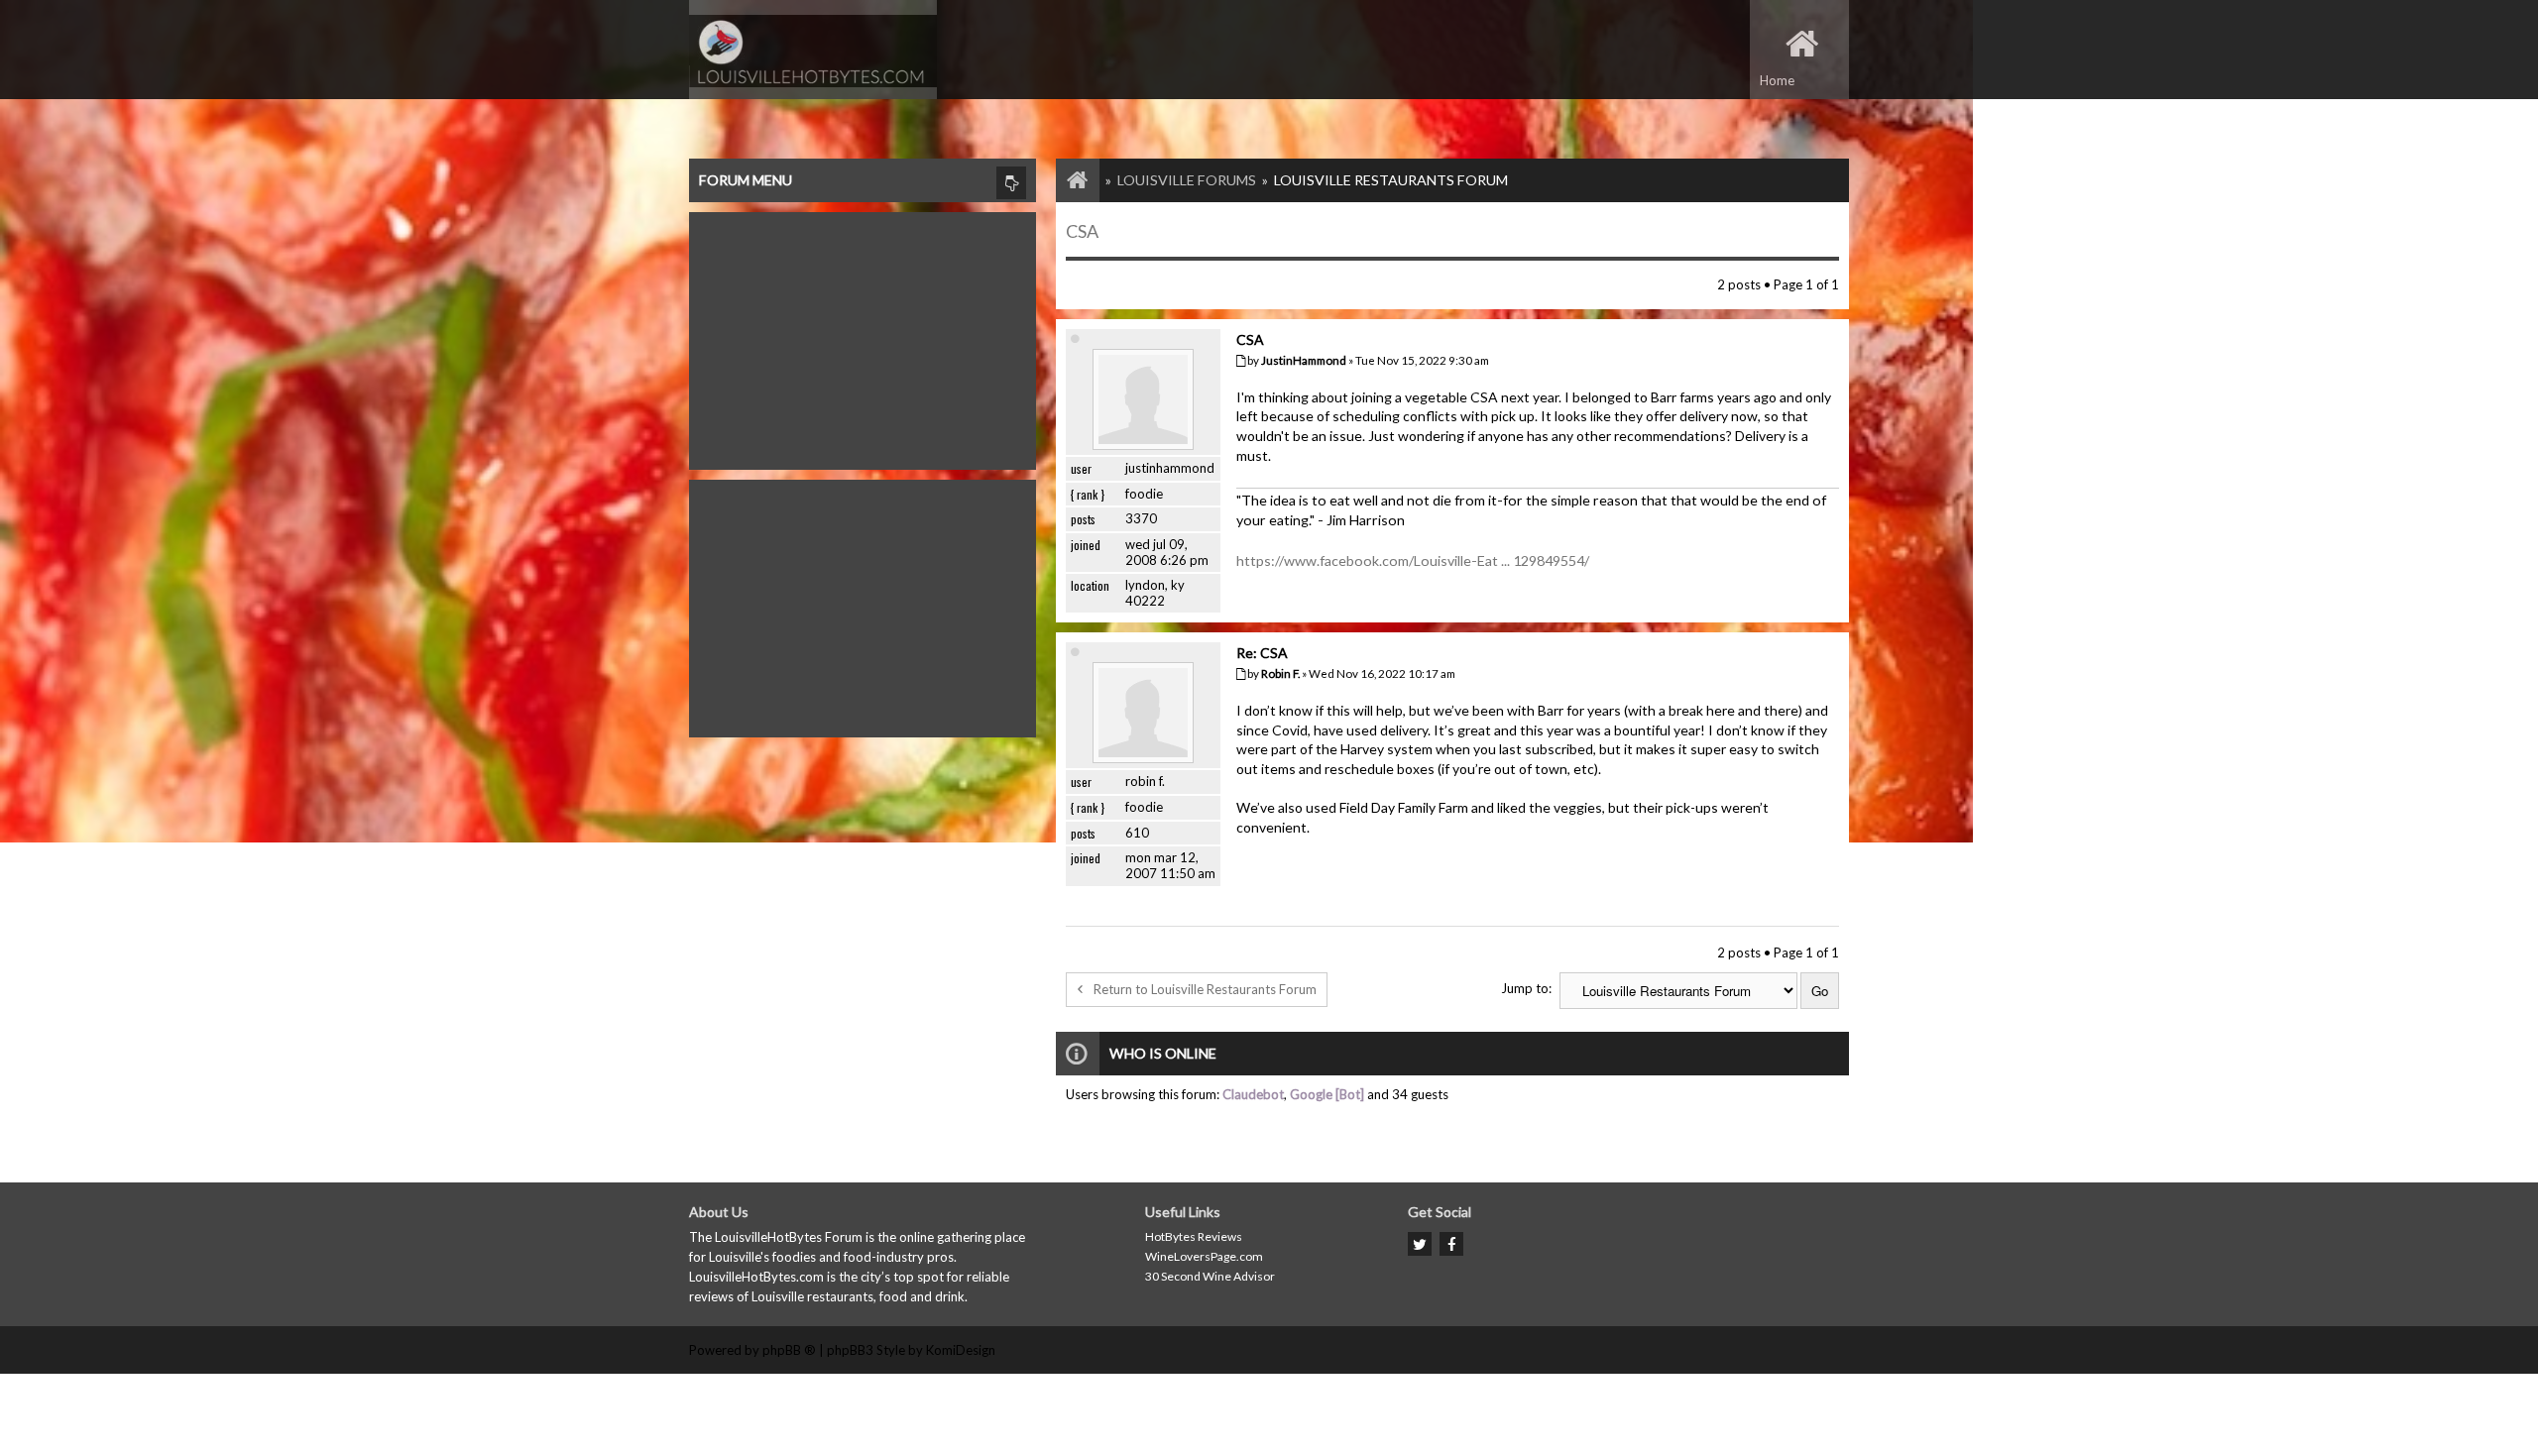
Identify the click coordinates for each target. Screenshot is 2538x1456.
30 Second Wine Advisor (1210, 1276)
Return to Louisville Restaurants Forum (1205, 989)
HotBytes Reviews (1194, 1236)
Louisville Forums (1187, 180)
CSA (1082, 231)
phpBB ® (789, 1350)
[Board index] (1068, 180)
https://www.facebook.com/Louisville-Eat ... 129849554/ (1413, 560)
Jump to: (1526, 988)
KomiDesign (961, 1350)
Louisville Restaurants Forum (1391, 180)
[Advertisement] (863, 336)
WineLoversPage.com (1204, 1256)
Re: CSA (1262, 653)
